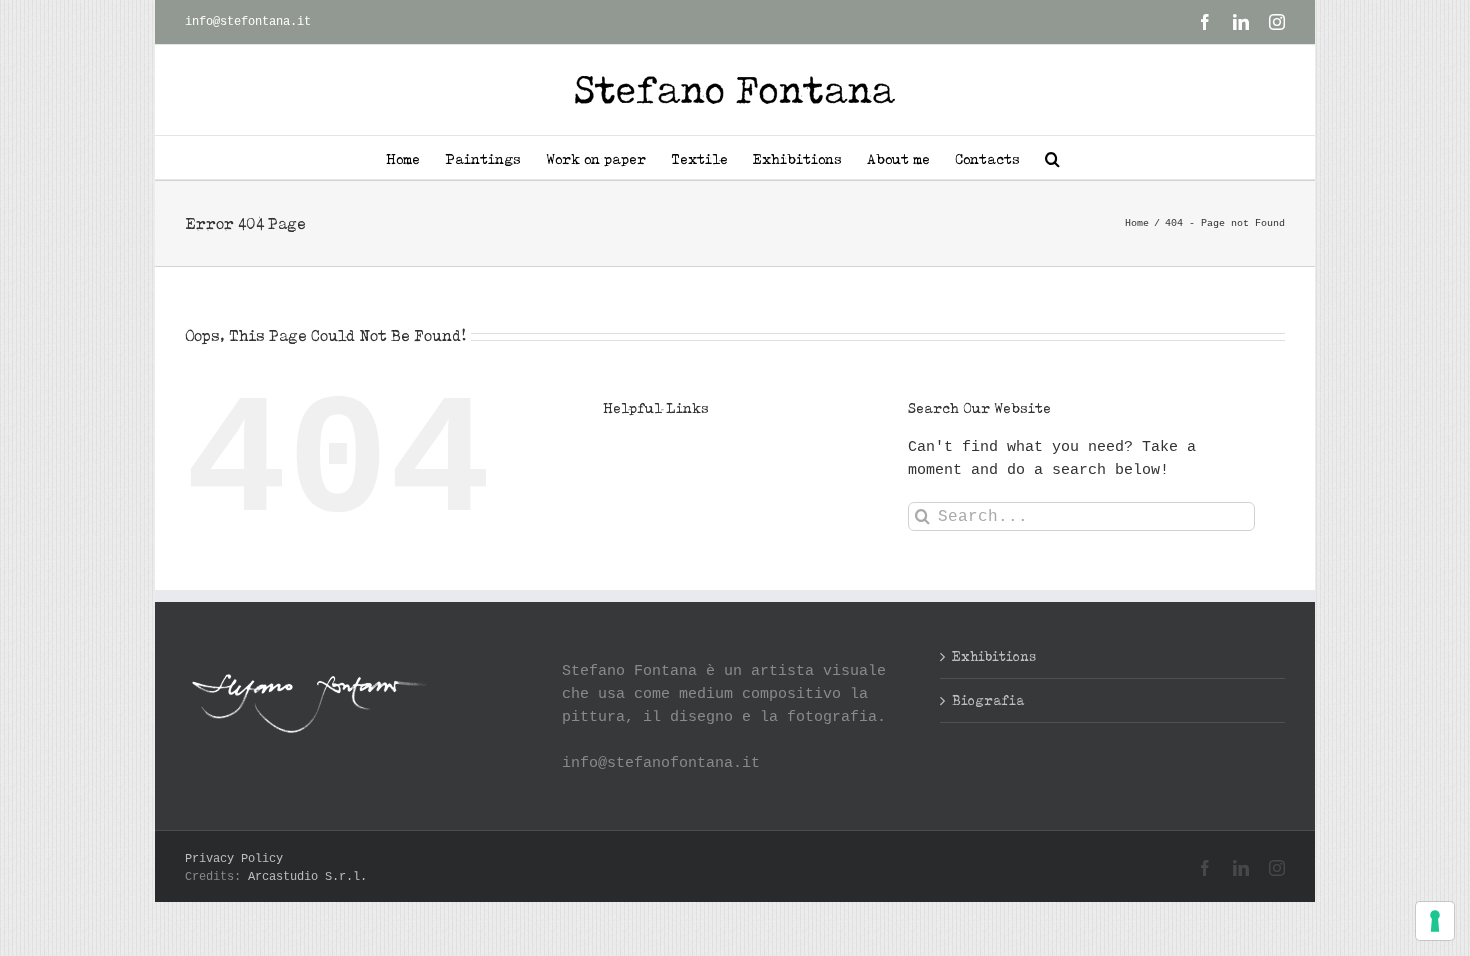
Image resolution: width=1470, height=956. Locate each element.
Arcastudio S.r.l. (307, 877)
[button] (1052, 157)
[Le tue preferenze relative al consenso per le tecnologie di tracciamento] (1435, 921)
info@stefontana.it (248, 22)
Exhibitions (994, 656)
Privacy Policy (234, 859)
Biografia (988, 700)
